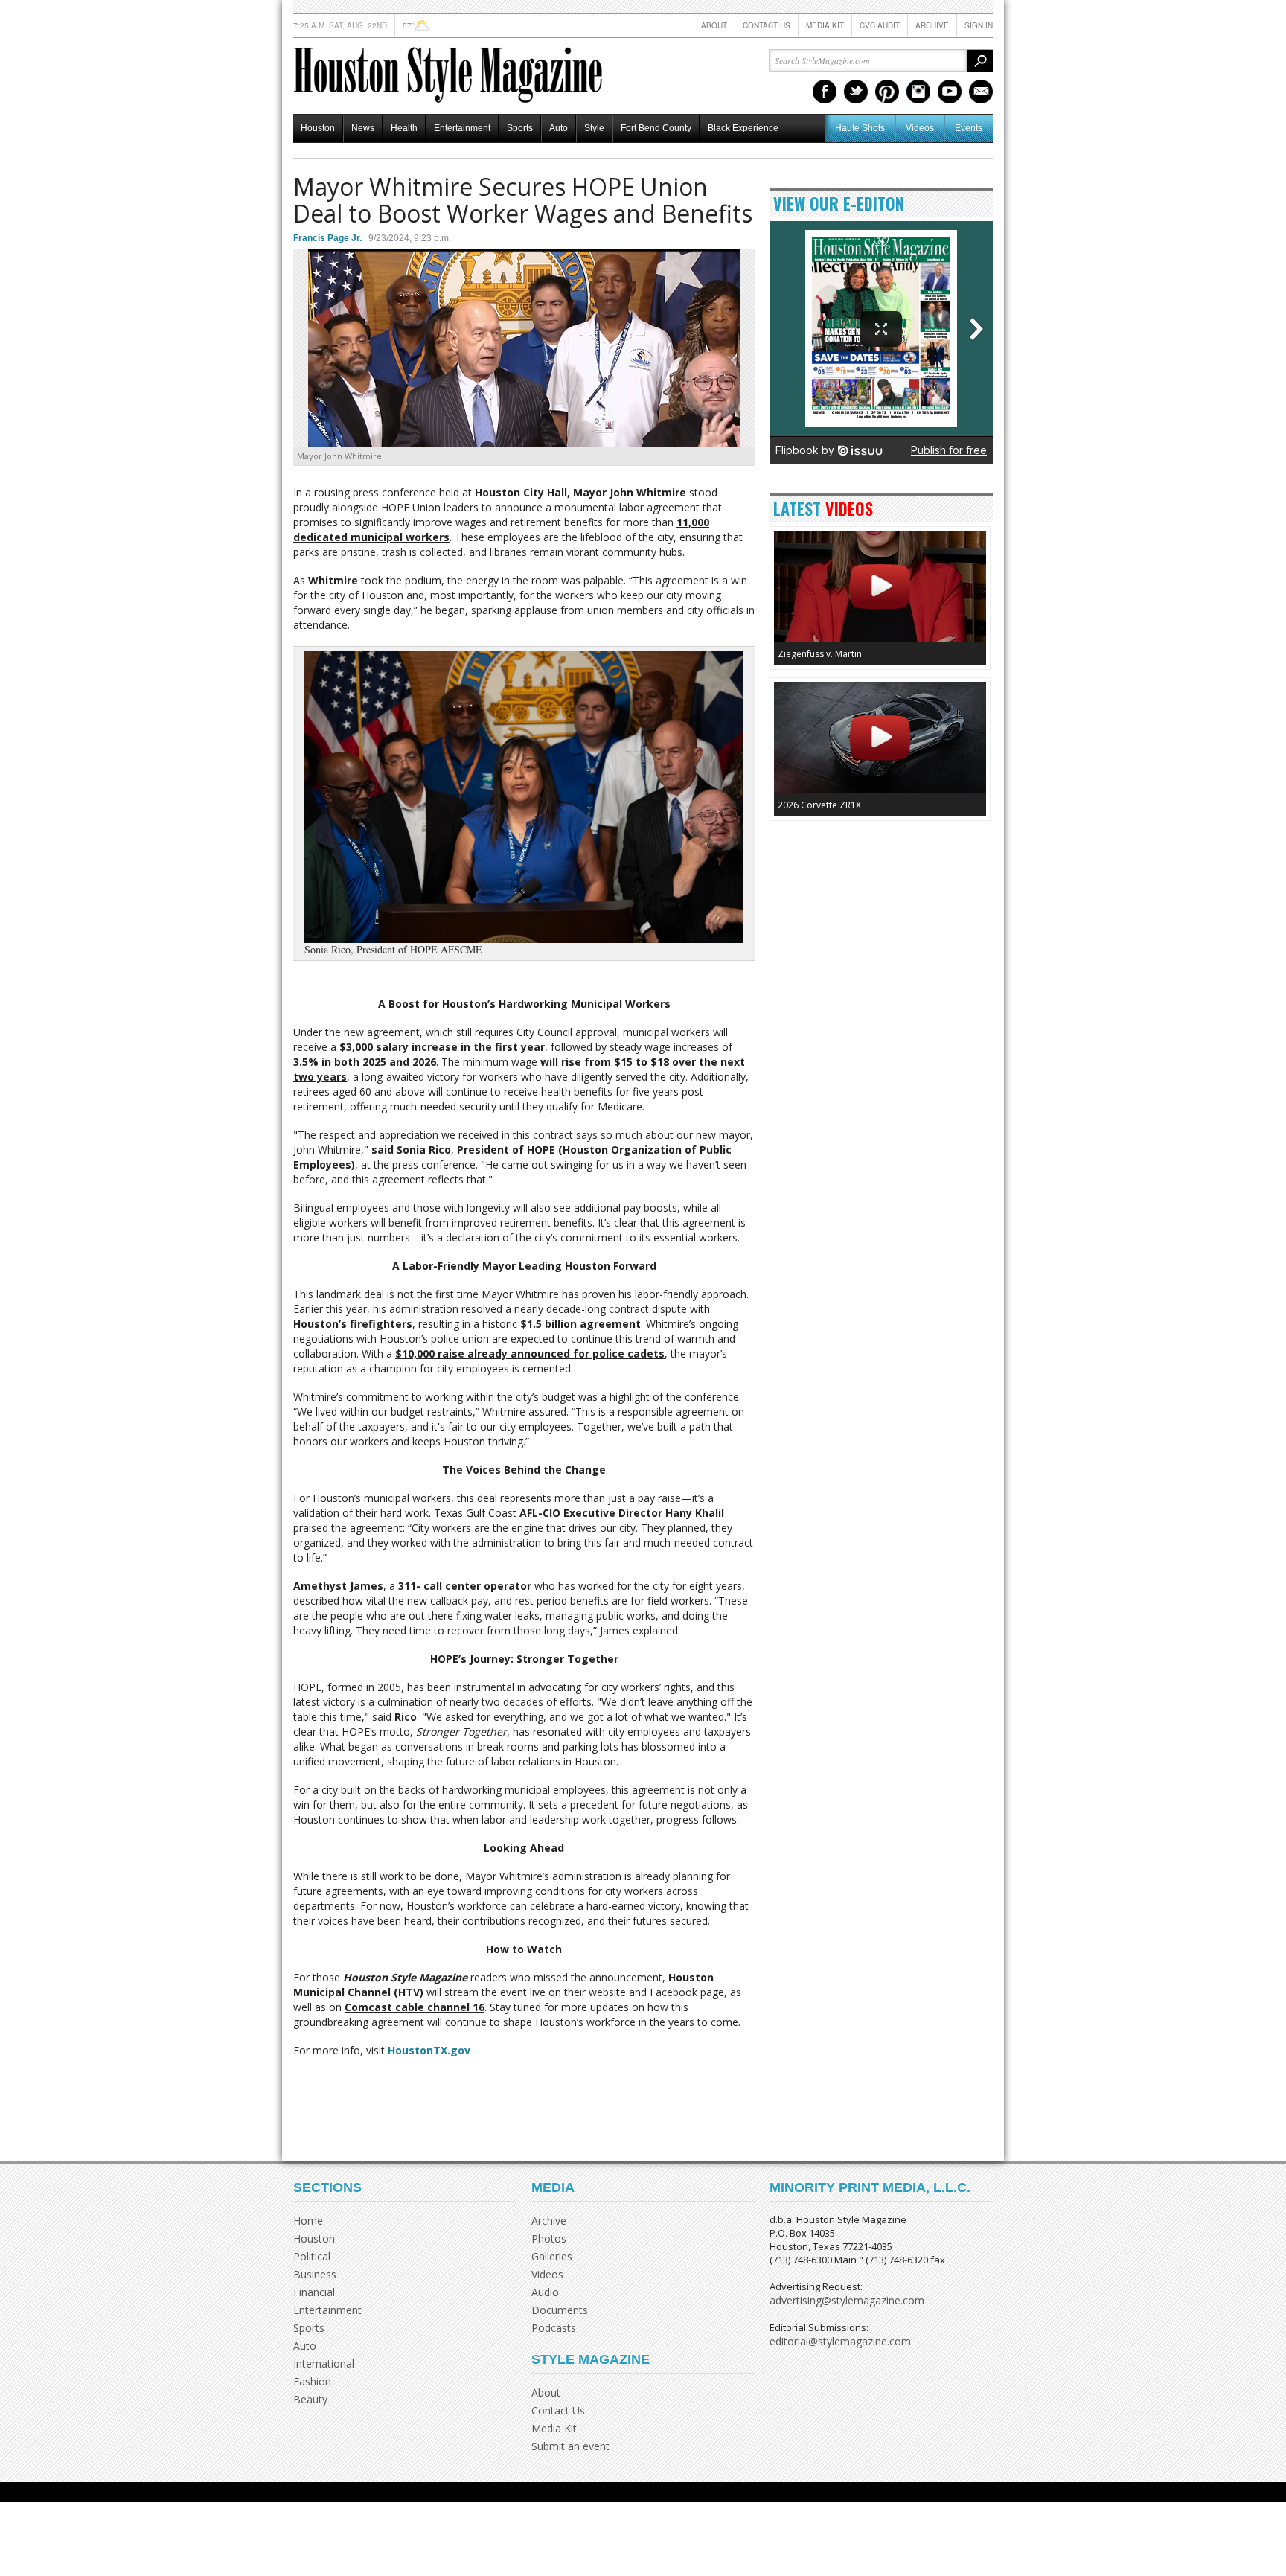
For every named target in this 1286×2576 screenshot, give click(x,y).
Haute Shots (860, 128)
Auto (559, 128)
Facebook (825, 92)
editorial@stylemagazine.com (840, 2341)
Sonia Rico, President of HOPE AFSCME (391, 950)
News (363, 128)
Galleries (552, 2256)
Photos (549, 2238)
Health (404, 128)
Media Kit (825, 25)
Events (969, 128)
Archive (932, 25)
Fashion (312, 2381)
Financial (314, 2292)
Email (981, 92)
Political (312, 2256)
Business (315, 2274)
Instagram (918, 92)
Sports (520, 128)
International (324, 2364)
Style (594, 128)
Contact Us (767, 25)
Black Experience (743, 128)
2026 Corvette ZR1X (819, 805)
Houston (318, 128)
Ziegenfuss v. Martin (820, 654)
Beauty (310, 2399)
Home (308, 2221)
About (714, 25)
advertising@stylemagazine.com (847, 2300)
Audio (545, 2292)
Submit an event (570, 2446)
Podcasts (554, 2328)
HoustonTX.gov (429, 2050)
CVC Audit (880, 25)
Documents (560, 2310)
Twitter (856, 92)
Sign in (979, 25)
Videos (920, 128)
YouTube (950, 92)
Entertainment (462, 128)
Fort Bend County (656, 128)
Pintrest (887, 92)
